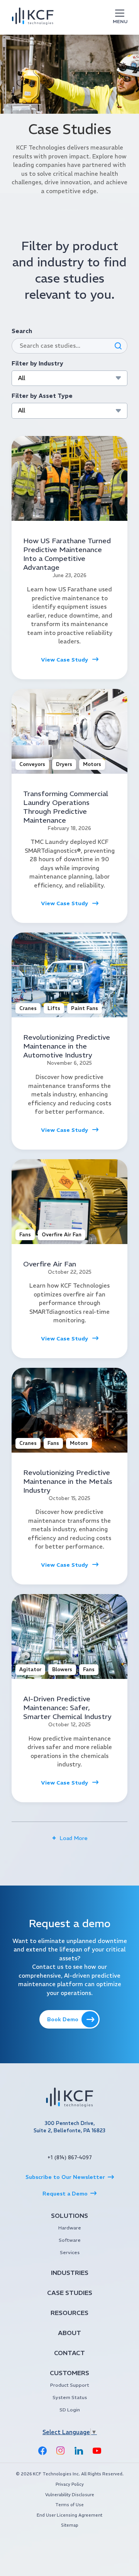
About (69, 2333)
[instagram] (61, 2451)
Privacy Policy (70, 2484)
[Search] (118, 346)
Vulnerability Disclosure (70, 2495)
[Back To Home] (33, 18)
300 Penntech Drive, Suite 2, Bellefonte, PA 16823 (69, 2127)
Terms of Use (69, 2505)
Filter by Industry (37, 363)
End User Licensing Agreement (69, 2515)
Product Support (70, 2385)
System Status (70, 2397)
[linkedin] (79, 2451)
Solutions (69, 2216)
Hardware (70, 2228)
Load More (74, 1838)
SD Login (70, 2410)
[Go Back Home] (69, 2099)
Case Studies (70, 2293)
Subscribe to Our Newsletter (65, 2177)
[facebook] (42, 2451)
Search (22, 331)
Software (70, 2240)
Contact (69, 2353)
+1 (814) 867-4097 (70, 2158)
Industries (70, 2273)
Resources (69, 2313)
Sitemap (69, 2525)
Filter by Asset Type (42, 396)
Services (70, 2252)
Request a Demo (65, 2194)
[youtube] (97, 2451)
